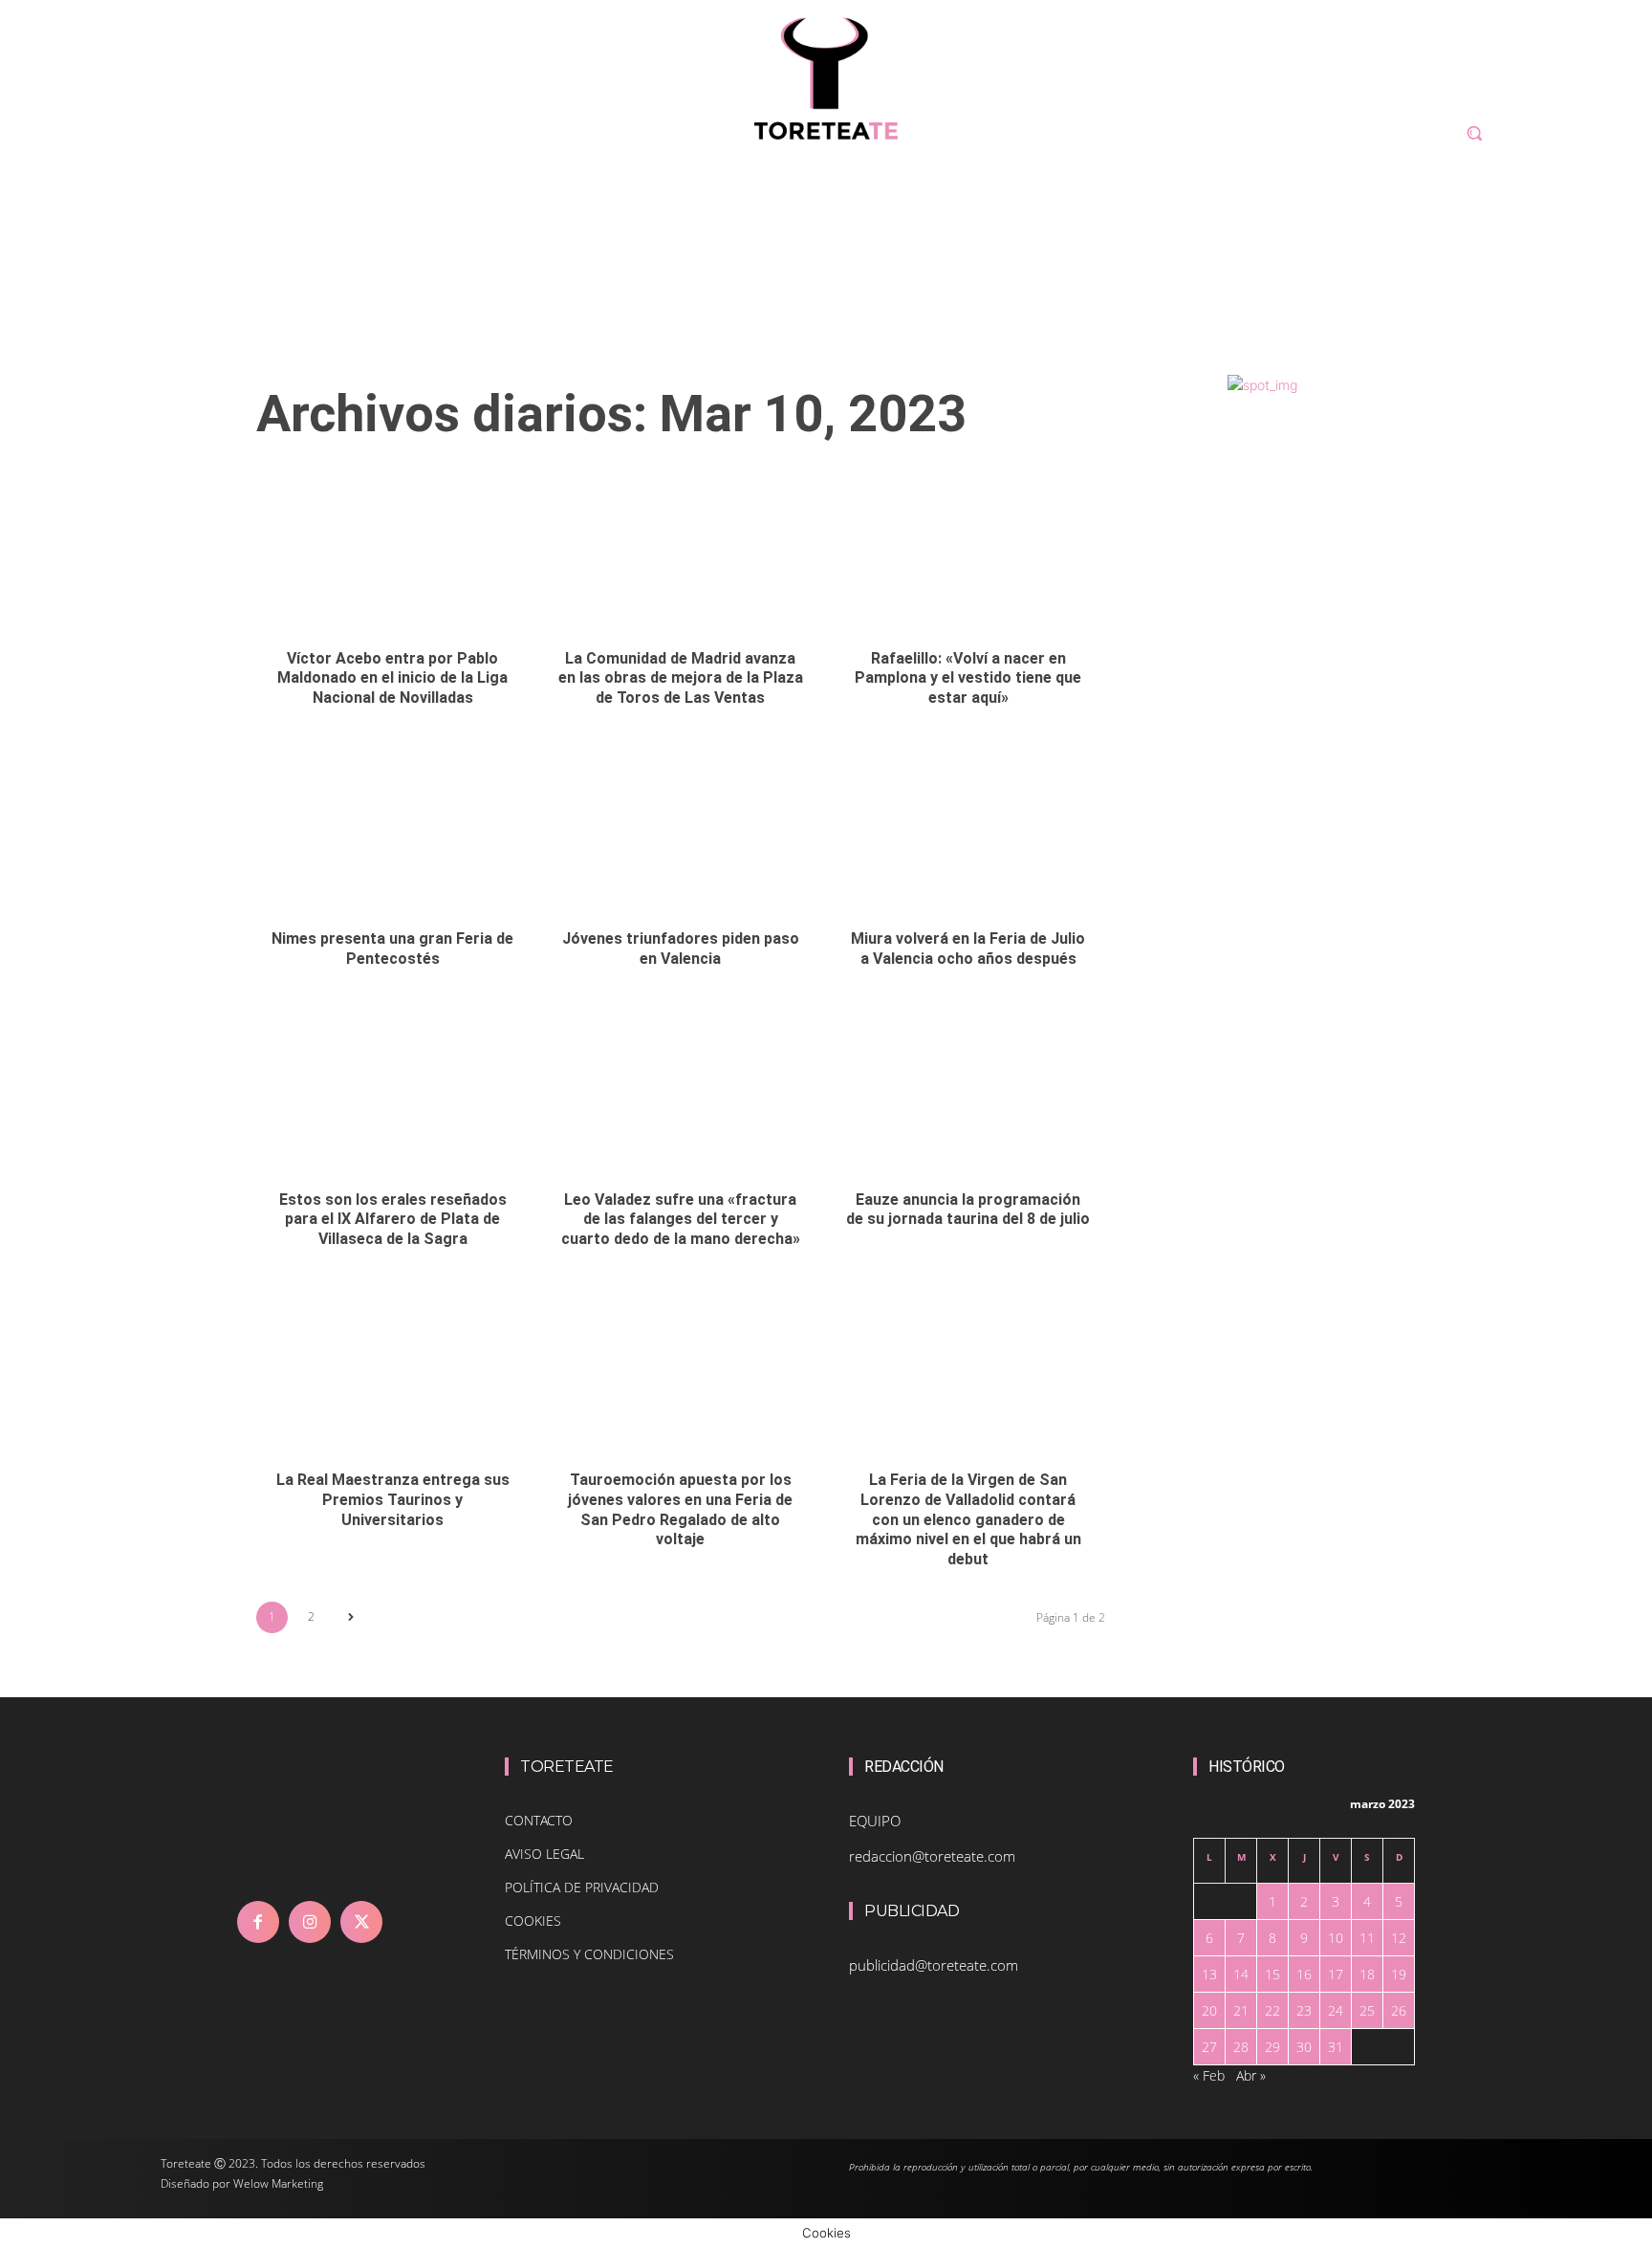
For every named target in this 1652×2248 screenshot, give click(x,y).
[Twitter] (361, 1922)
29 (1272, 2047)
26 (1399, 2010)
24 (1336, 2010)
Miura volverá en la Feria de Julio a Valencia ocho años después (968, 949)
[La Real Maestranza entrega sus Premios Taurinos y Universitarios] (393, 1375)
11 (1367, 1938)
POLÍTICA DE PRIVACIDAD (582, 1887)
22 (1272, 2010)
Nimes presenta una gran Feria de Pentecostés (392, 949)
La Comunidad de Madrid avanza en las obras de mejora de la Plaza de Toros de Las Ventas (681, 678)
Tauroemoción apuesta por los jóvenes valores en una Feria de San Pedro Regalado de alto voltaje (680, 1509)
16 (1304, 1974)
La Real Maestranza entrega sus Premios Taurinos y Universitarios (393, 1500)
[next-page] (350, 1617)
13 (1209, 1974)
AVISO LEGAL (544, 1854)
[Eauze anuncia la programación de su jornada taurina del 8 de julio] (968, 1095)
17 (1336, 1974)
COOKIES (533, 1921)
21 (1241, 2010)
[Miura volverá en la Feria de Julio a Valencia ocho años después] (968, 834)
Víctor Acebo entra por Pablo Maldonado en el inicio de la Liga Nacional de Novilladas (392, 678)
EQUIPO (875, 1821)
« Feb (1209, 2075)
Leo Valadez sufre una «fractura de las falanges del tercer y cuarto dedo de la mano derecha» (681, 1220)
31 (1336, 2047)
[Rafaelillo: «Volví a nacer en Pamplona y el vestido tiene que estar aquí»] (968, 554)
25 (1367, 2010)
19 (1399, 1974)
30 (1304, 2047)
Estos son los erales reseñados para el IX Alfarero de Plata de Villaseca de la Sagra (393, 1220)
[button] (1474, 133)
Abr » (1251, 2075)
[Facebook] (258, 1922)
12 (1399, 1938)
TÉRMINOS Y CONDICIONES (589, 1954)
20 (1209, 2010)
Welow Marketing (278, 2183)
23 (1304, 2010)
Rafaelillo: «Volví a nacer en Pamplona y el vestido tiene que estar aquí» (968, 678)
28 (1241, 2047)
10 (1336, 1938)
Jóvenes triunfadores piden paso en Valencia (681, 949)
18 (1367, 1974)
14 (1241, 1974)
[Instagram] (310, 1922)
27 (1209, 2047)
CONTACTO (539, 1820)
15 (1272, 1974)
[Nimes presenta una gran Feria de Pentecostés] (393, 834)
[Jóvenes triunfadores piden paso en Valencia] (681, 834)
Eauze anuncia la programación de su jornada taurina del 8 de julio (968, 1210)
